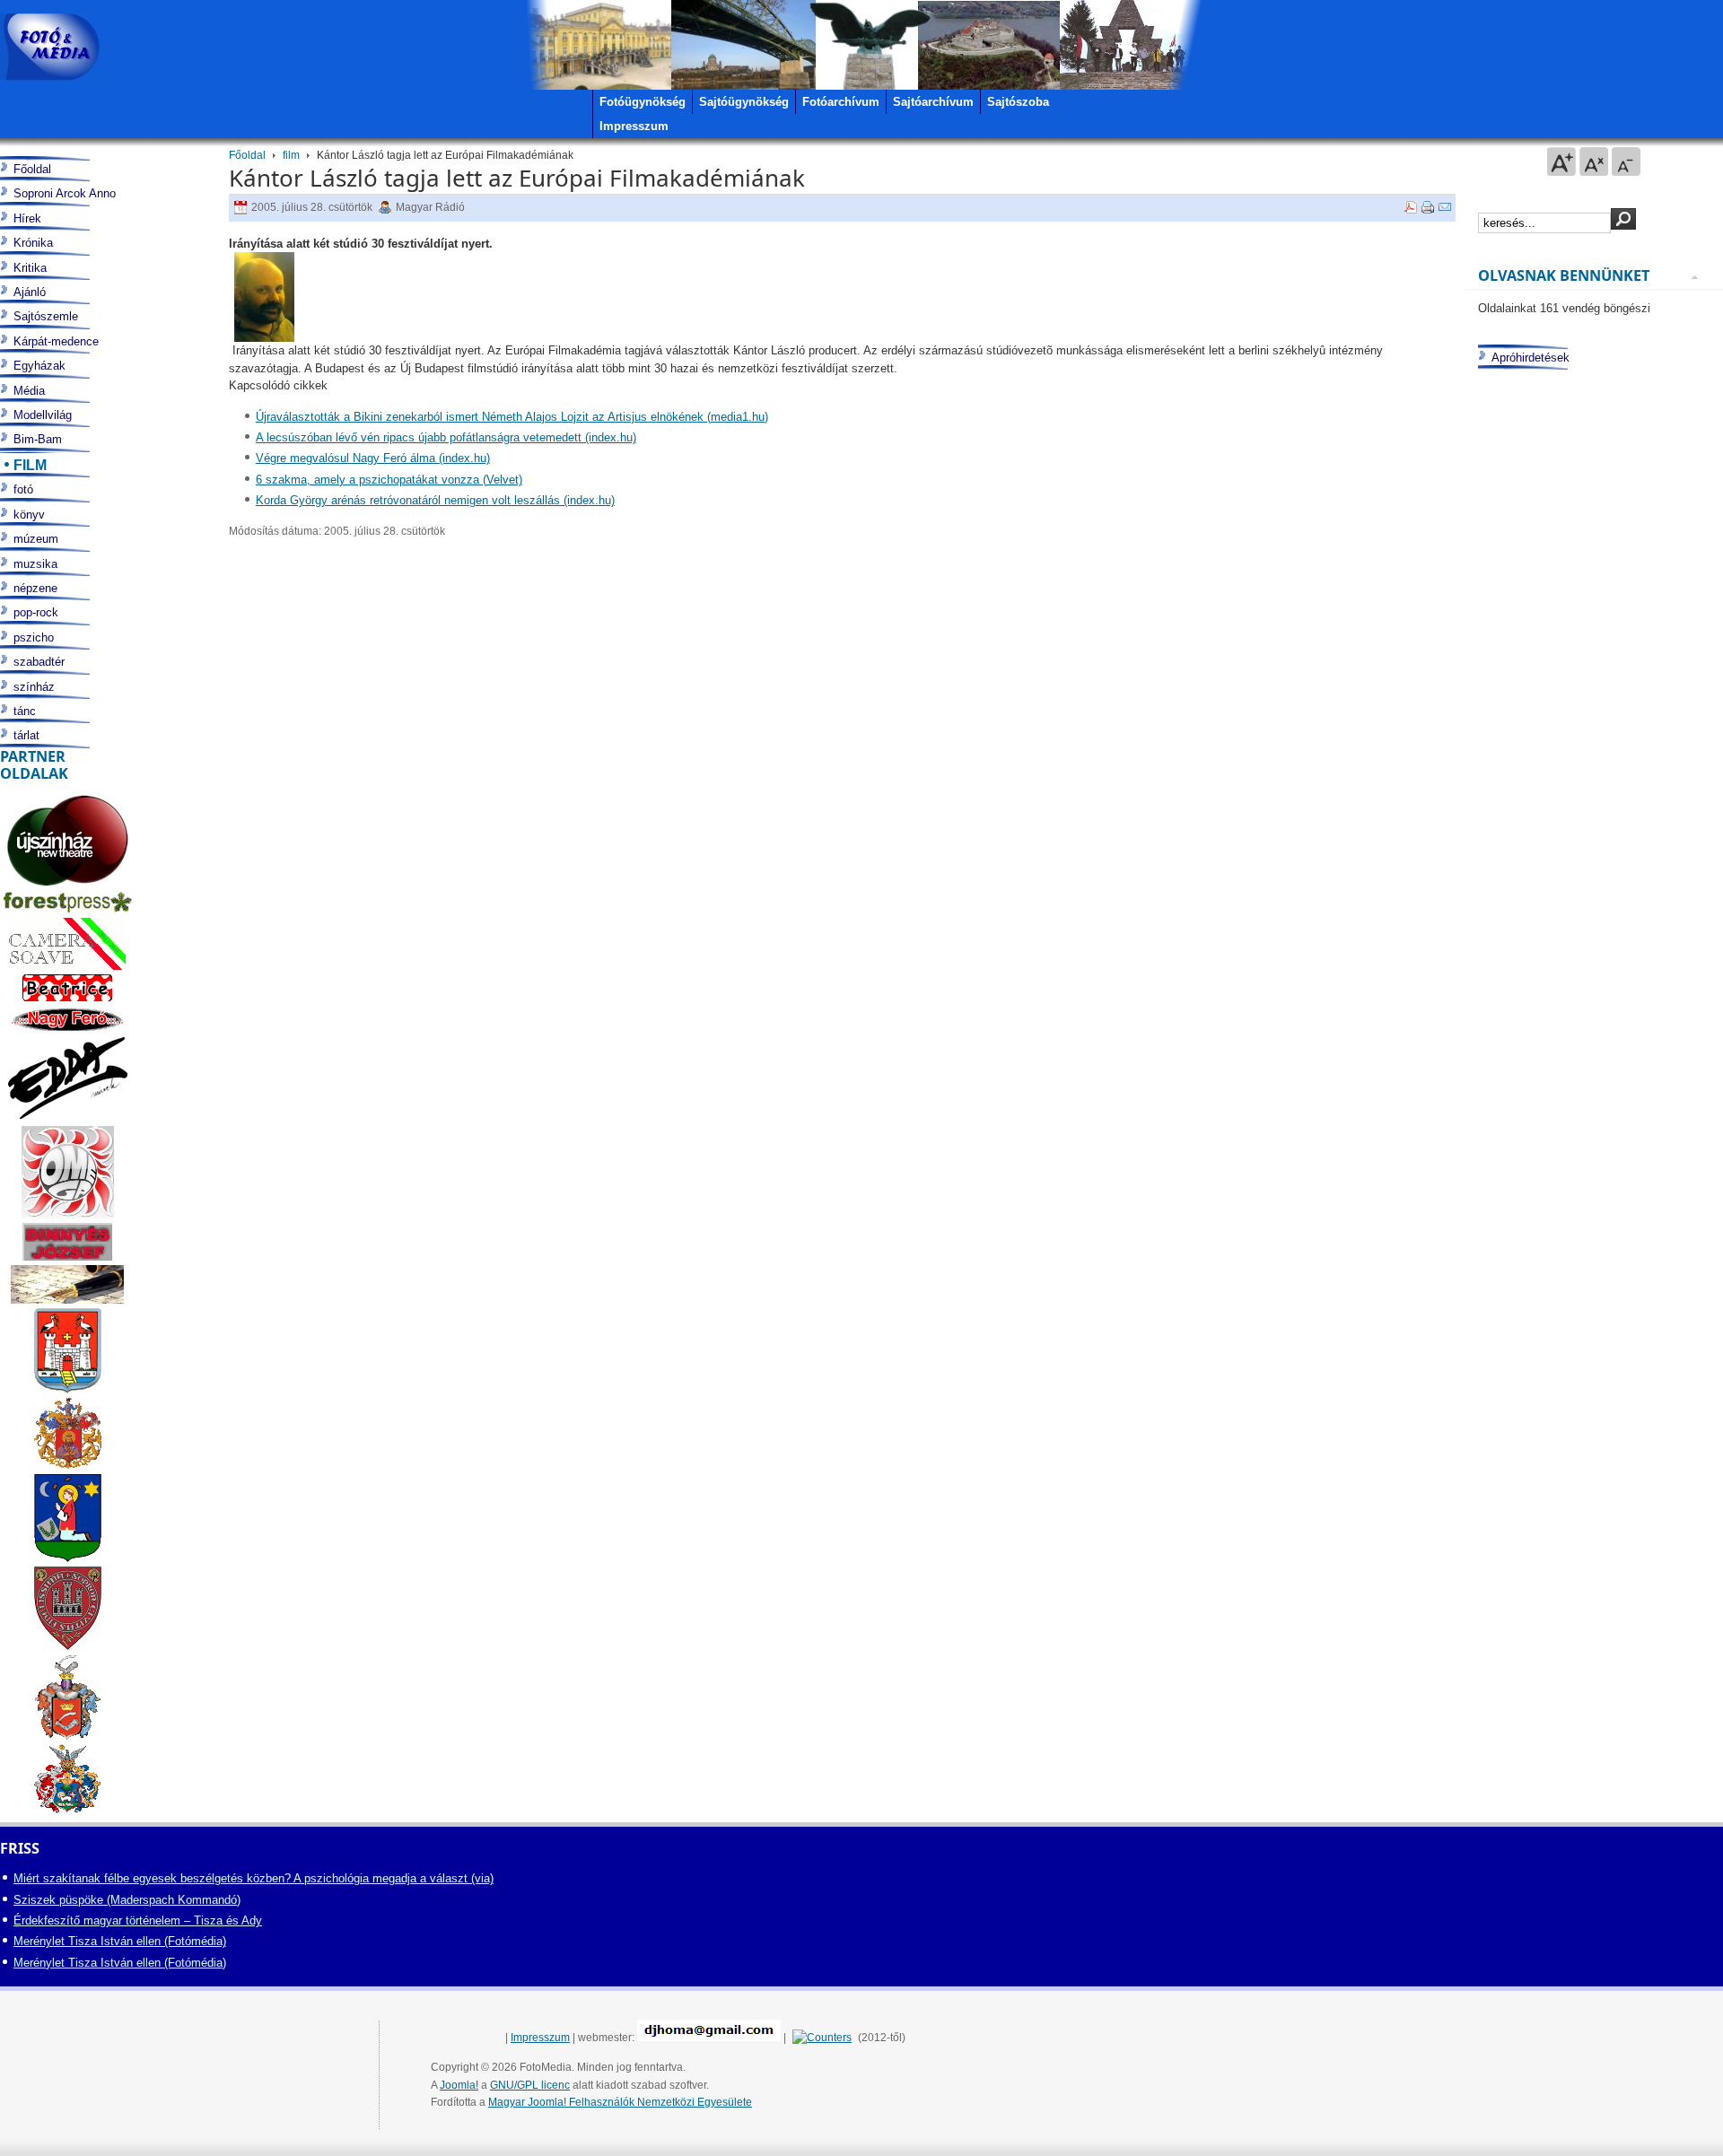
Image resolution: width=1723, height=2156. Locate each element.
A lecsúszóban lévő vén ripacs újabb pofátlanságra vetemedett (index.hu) (446, 437)
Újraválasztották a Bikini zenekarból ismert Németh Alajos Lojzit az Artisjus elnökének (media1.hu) (512, 417)
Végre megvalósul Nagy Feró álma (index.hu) (373, 458)
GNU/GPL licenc (530, 2085)
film (291, 155)
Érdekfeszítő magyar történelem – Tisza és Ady (138, 1920)
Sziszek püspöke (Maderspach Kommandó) (127, 1900)
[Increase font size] (1561, 161)
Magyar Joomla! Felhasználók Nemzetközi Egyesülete (620, 2102)
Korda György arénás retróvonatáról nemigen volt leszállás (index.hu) (435, 500)
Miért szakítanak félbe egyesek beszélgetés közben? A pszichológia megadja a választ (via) (254, 1878)
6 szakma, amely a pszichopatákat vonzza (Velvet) (389, 480)
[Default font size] (1594, 161)
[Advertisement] (1590, 1074)
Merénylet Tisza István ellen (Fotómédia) (120, 1941)
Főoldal (247, 155)
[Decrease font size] (1626, 161)
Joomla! (459, 2085)
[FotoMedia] (50, 47)
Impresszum (540, 2038)
